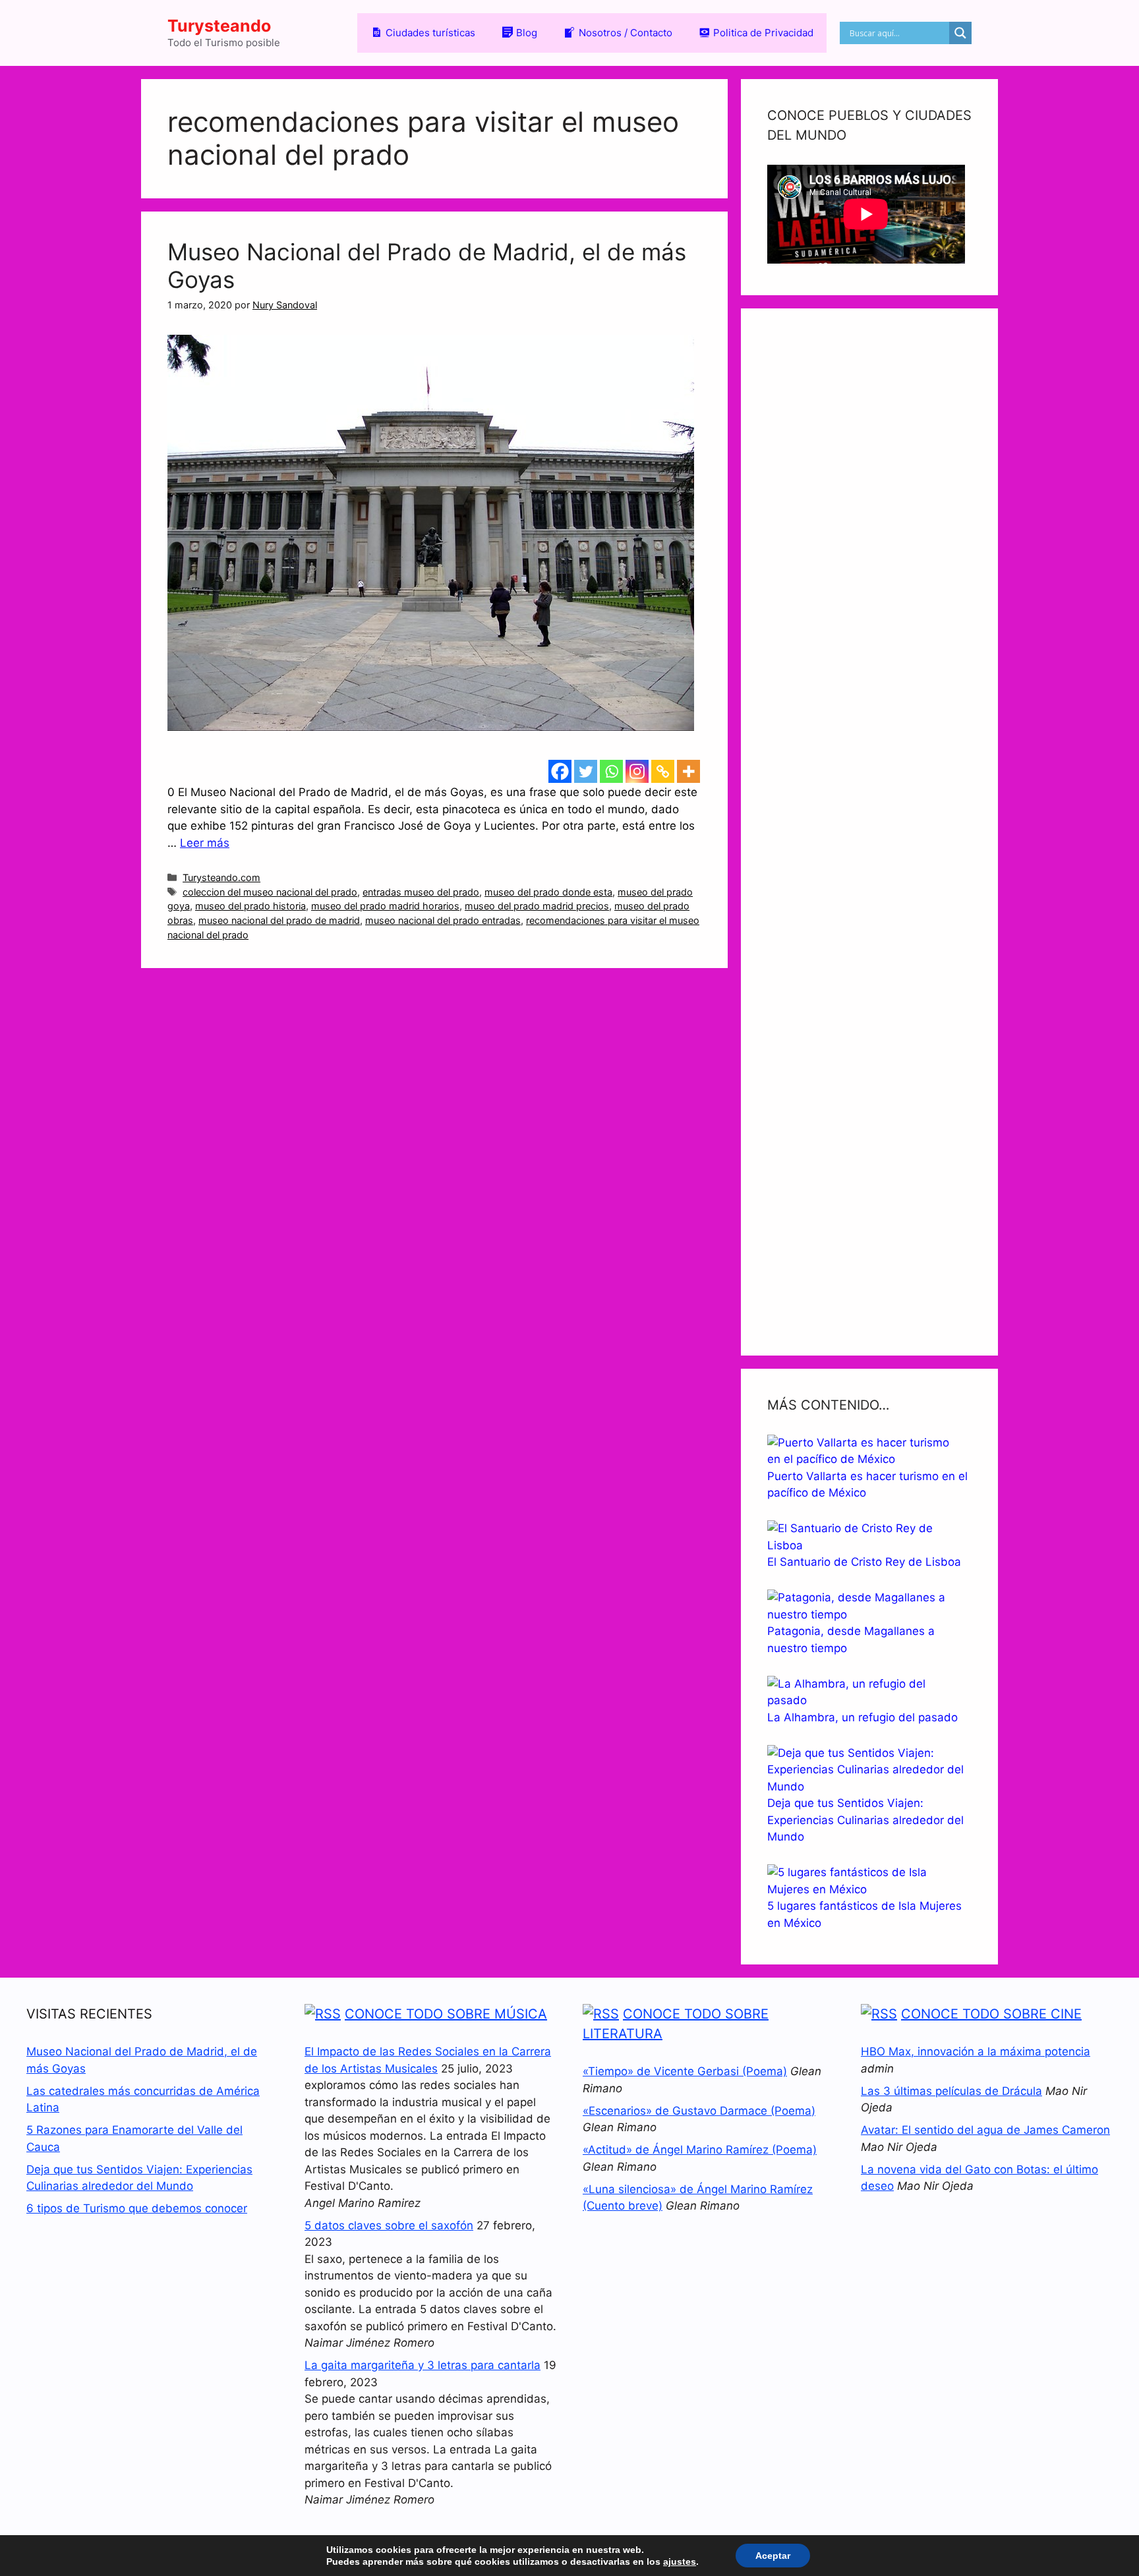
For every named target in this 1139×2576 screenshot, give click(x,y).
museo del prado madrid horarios (385, 906)
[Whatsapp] (611, 771)
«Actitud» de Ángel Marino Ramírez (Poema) (700, 2150)
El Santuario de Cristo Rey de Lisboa (864, 1562)
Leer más (205, 843)
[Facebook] (560, 771)
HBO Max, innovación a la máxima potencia (976, 2051)
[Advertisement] (869, 832)
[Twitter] (586, 771)
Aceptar (773, 2556)
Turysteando (219, 26)
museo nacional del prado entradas (443, 920)
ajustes (680, 2562)
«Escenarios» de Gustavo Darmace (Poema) (699, 2111)
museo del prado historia (250, 906)
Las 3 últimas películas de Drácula (951, 2091)
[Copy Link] (663, 771)
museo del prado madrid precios (537, 906)
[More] (688, 771)
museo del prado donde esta (548, 892)
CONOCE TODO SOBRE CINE (991, 2014)
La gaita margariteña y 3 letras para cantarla (423, 2365)
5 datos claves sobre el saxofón (389, 2225)
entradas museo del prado (421, 892)
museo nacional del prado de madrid (279, 920)
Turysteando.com (221, 877)
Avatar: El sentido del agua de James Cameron (985, 2130)
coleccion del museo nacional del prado (270, 892)
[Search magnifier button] (960, 33)
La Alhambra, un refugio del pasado (862, 1717)
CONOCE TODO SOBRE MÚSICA (446, 2014)
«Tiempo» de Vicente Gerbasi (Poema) (685, 2071)
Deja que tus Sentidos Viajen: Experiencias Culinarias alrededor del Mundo (865, 1820)
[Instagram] (637, 771)
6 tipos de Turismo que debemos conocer (137, 2208)
